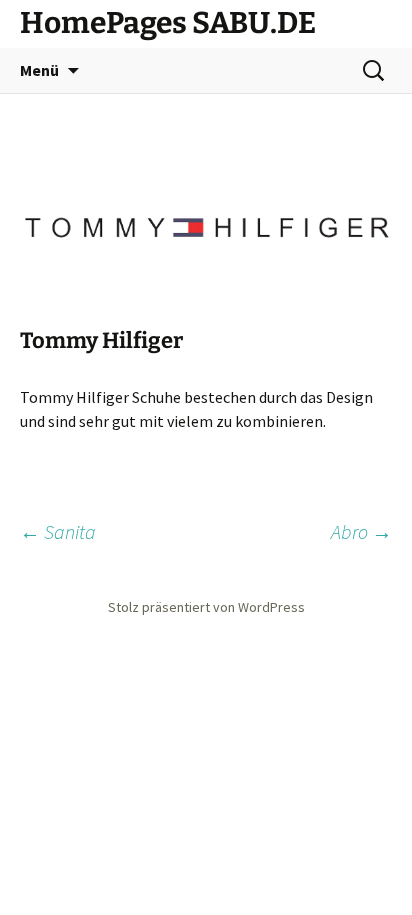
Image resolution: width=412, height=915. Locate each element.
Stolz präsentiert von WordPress (206, 607)
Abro (361, 531)
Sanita (58, 531)
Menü (39, 70)
